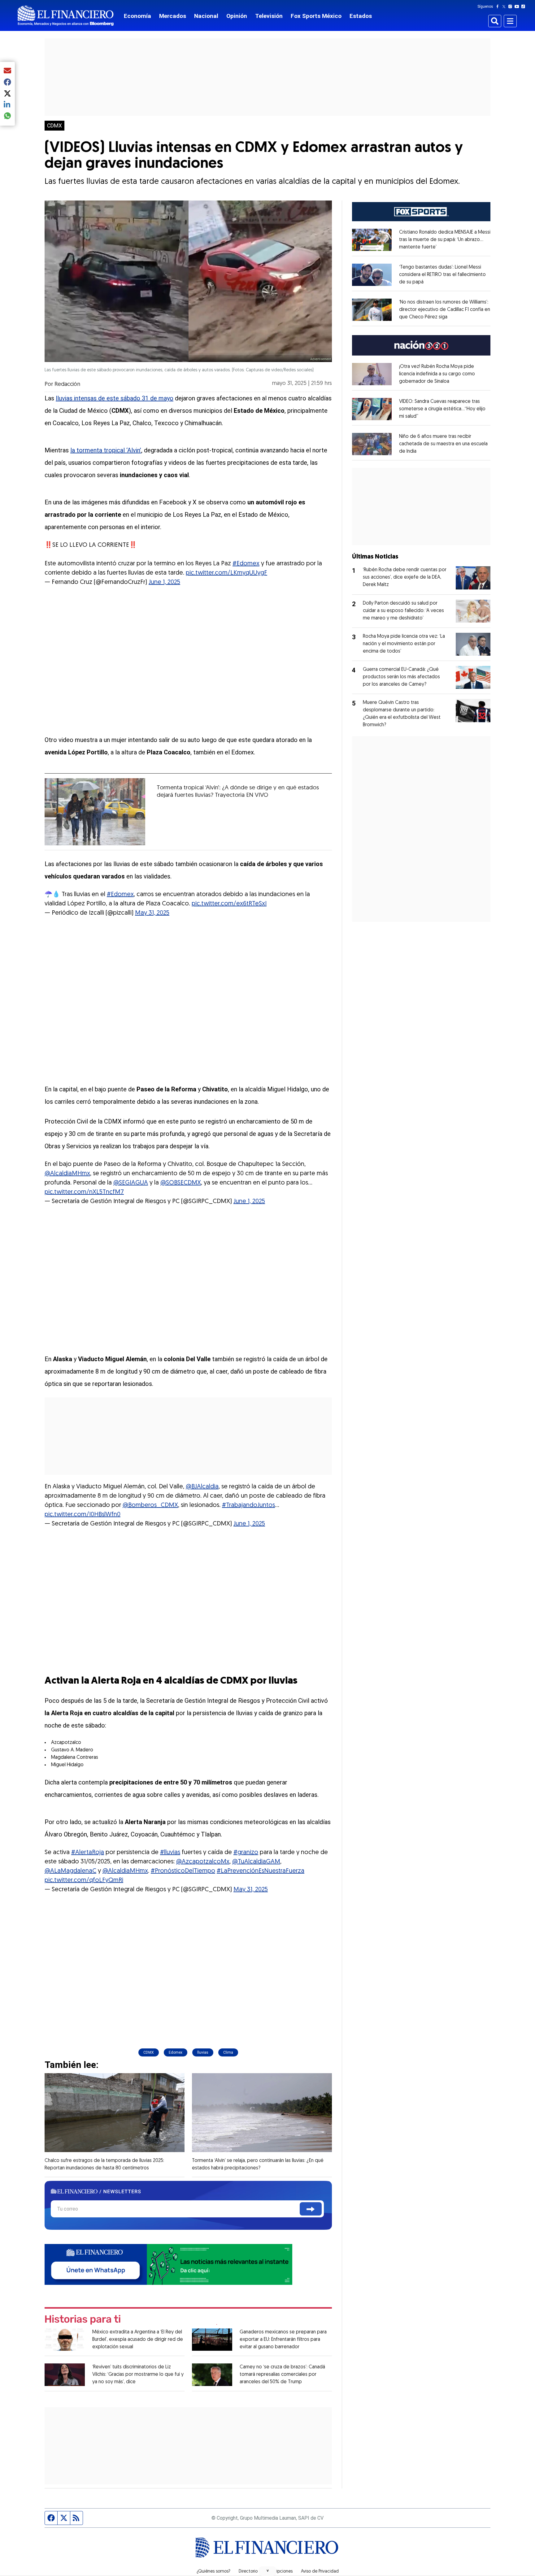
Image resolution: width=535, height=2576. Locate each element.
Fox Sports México (316, 16)
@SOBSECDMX (181, 1183)
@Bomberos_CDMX (150, 1505)
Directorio (248, 2572)
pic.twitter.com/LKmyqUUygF (226, 573)
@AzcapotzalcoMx (203, 1862)
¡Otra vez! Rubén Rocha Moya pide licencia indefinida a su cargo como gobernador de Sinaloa (437, 374)
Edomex (176, 2052)
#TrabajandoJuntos (248, 1505)
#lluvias (170, 1853)
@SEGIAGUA (131, 1183)
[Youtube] (518, 6)
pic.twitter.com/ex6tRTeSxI (229, 904)
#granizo (246, 1853)
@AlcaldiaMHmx (67, 1174)
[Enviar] (311, 2209)
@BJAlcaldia (202, 1487)
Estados (361, 16)
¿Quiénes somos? (213, 2572)
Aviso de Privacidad (320, 2572)
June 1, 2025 (164, 582)
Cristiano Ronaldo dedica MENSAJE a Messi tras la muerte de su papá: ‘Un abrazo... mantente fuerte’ (445, 240)
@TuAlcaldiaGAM (256, 1862)
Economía (137, 16)
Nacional (206, 16)
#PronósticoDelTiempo (183, 1871)
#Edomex (246, 564)
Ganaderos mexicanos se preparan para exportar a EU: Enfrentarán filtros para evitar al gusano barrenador (283, 2340)
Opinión (237, 16)
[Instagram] (511, 6)
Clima (228, 2052)
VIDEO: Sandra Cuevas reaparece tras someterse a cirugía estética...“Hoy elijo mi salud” (442, 409)
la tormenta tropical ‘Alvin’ (106, 450)
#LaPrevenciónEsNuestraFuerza (261, 1871)
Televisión (269, 16)
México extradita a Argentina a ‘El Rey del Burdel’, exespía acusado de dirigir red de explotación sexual (138, 2340)
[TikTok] (524, 6)
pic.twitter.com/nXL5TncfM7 (84, 1192)
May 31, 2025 (152, 913)
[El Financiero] (66, 16)
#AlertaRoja (88, 1853)
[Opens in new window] (372, 240)
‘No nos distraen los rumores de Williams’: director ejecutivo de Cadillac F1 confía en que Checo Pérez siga (445, 310)
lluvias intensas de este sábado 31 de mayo (115, 398)
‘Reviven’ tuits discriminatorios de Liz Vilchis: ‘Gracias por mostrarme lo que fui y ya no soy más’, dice (138, 2375)
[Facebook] (499, 6)
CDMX (54, 126)
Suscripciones (279, 2572)
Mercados (173, 16)
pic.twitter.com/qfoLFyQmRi (84, 1880)
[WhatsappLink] (168, 2264)
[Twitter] (505, 6)
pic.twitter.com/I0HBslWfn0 (83, 1515)
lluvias (203, 2052)
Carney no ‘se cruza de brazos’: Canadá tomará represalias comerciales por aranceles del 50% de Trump (282, 2375)
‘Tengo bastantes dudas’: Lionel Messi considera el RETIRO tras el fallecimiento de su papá (442, 275)
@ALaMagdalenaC (70, 1871)
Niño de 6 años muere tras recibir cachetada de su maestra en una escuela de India (443, 444)
